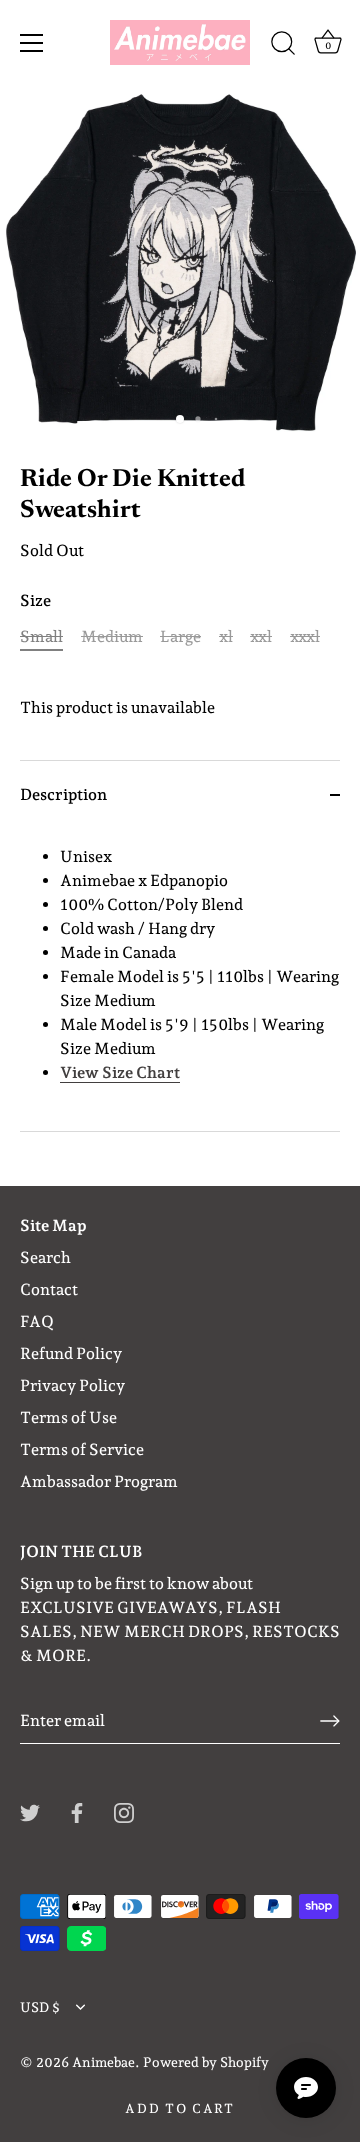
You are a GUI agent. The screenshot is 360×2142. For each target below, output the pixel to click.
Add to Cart (180, 2108)
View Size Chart (120, 1072)
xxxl (305, 636)
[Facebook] (77, 1811)
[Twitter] (30, 1811)
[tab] (180, 980)
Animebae (103, 2062)
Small (41, 636)
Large (180, 636)
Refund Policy (71, 1353)
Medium (112, 636)
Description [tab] (63, 794)
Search (45, 1257)
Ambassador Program (99, 1481)
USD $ (40, 2007)
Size (35, 600)
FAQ (37, 1321)
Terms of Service (82, 1449)
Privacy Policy (72, 1385)
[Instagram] (124, 1811)
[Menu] (32, 43)
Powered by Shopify (206, 2062)
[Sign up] (330, 1721)
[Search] (283, 46)
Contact (49, 1289)
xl (226, 636)
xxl (261, 636)
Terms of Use (68, 1417)
